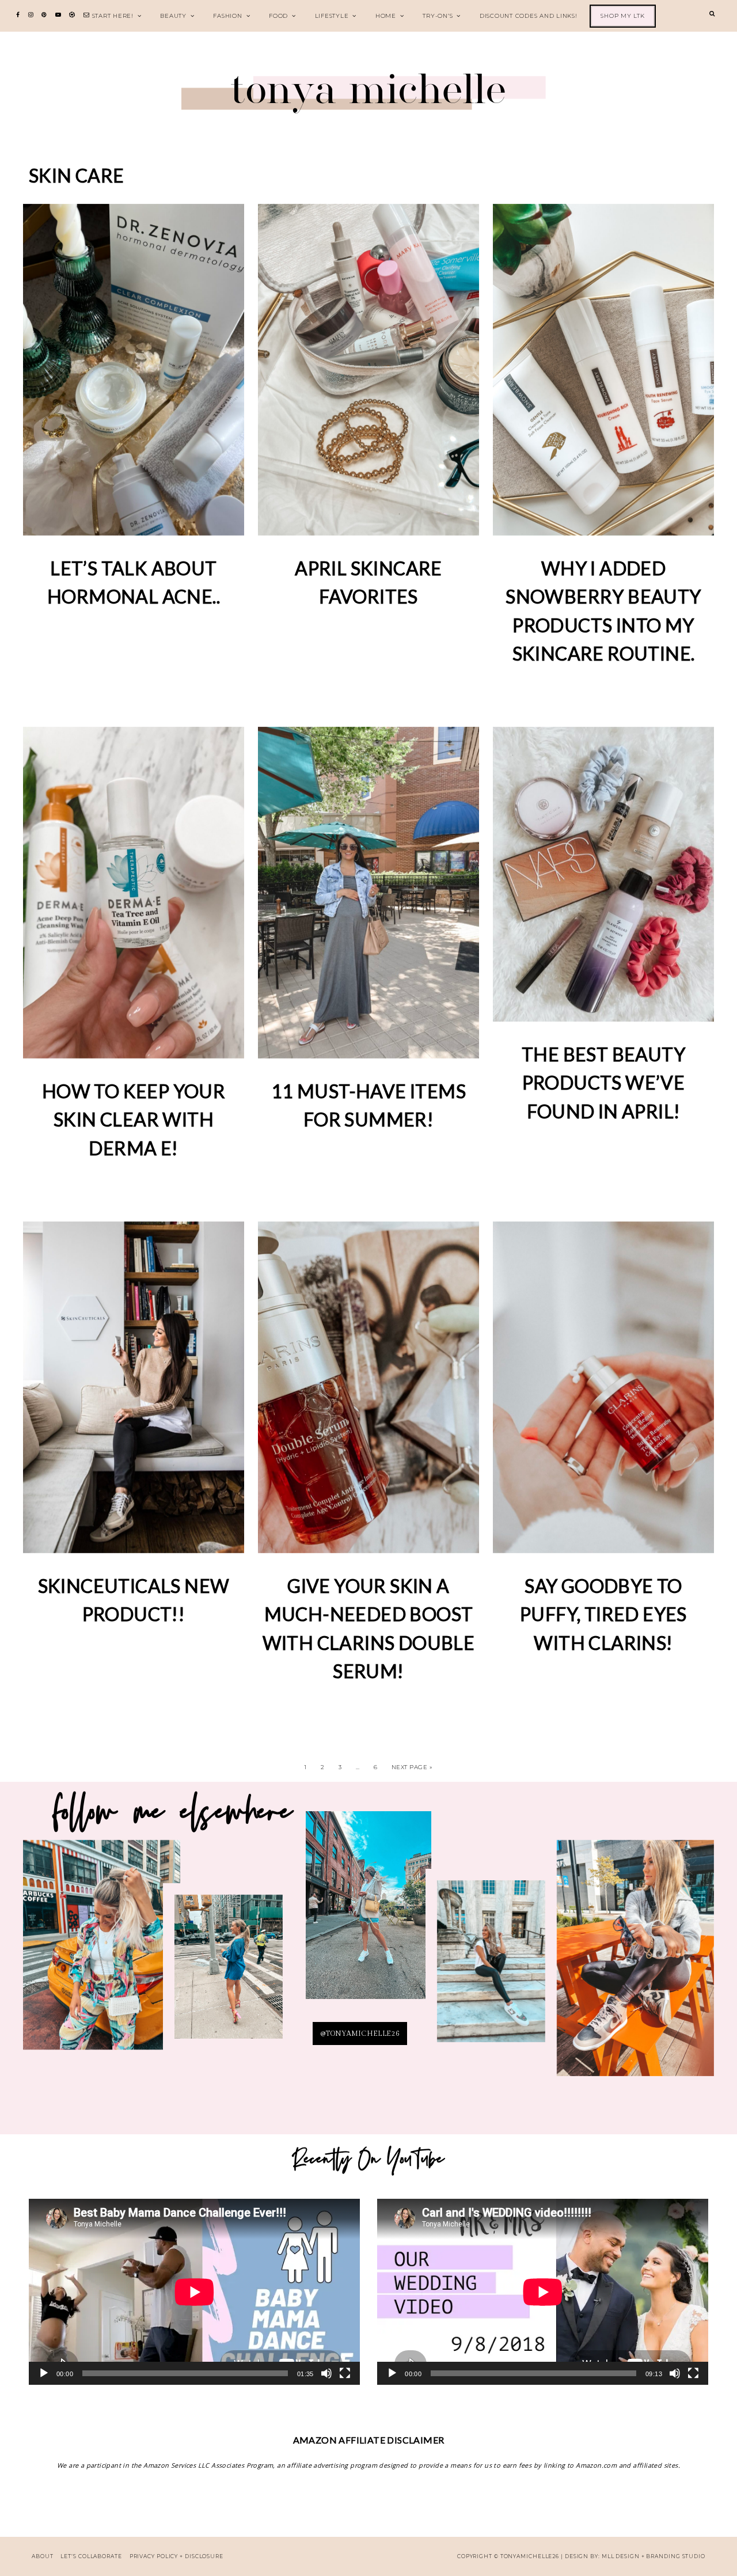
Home (386, 16)
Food (278, 16)
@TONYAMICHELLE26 (360, 2034)
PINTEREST (368, 1915)
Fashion (227, 16)
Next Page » (412, 1767)
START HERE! (113, 16)
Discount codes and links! (529, 16)
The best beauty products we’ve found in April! (603, 1083)
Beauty (173, 16)
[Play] (44, 2373)
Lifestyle (332, 16)
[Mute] (326, 2373)
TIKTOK (491, 1968)
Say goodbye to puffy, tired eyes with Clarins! (603, 1614)
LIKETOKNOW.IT (102, 1953)
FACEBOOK (635, 1966)
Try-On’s (438, 16)
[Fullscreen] (345, 2373)
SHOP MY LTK (622, 16)
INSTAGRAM (229, 1974)
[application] (194, 2292)
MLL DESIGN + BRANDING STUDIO (654, 2556)
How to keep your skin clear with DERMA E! (134, 1120)
